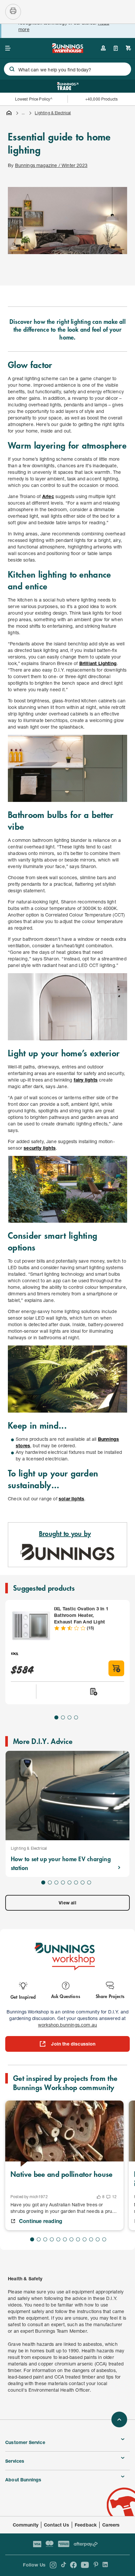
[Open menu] (8, 48)
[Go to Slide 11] (98, 2239)
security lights (40, 1148)
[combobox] (67, 69)
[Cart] (128, 48)
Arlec (48, 496)
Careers (111, 2525)
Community (26, 2525)
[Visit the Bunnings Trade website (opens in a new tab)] (68, 86)
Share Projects (110, 1996)
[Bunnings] (67, 51)
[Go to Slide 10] (91, 2239)
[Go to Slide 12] (104, 2239)
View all (67, 1903)
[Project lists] (116, 48)
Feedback (86, 2525)
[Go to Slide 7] (83, 1882)
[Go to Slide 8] (89, 1882)
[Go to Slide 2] (63, 1717)
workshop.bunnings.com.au (67, 2025)
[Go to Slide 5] (69, 1882)
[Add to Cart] (116, 1668)
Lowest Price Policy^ (34, 99)
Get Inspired (23, 1997)
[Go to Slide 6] (76, 1882)
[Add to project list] (93, 1692)
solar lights (71, 1499)
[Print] (13, 12)
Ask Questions (66, 1996)
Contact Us (57, 2525)
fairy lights (86, 1080)
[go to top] (119, 2419)
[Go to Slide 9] (85, 2239)
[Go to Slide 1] (56, 1717)
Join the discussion (73, 2044)
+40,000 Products (101, 99)
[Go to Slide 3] (69, 1717)
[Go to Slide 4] (76, 1717)
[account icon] (103, 48)
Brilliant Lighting (98, 663)
